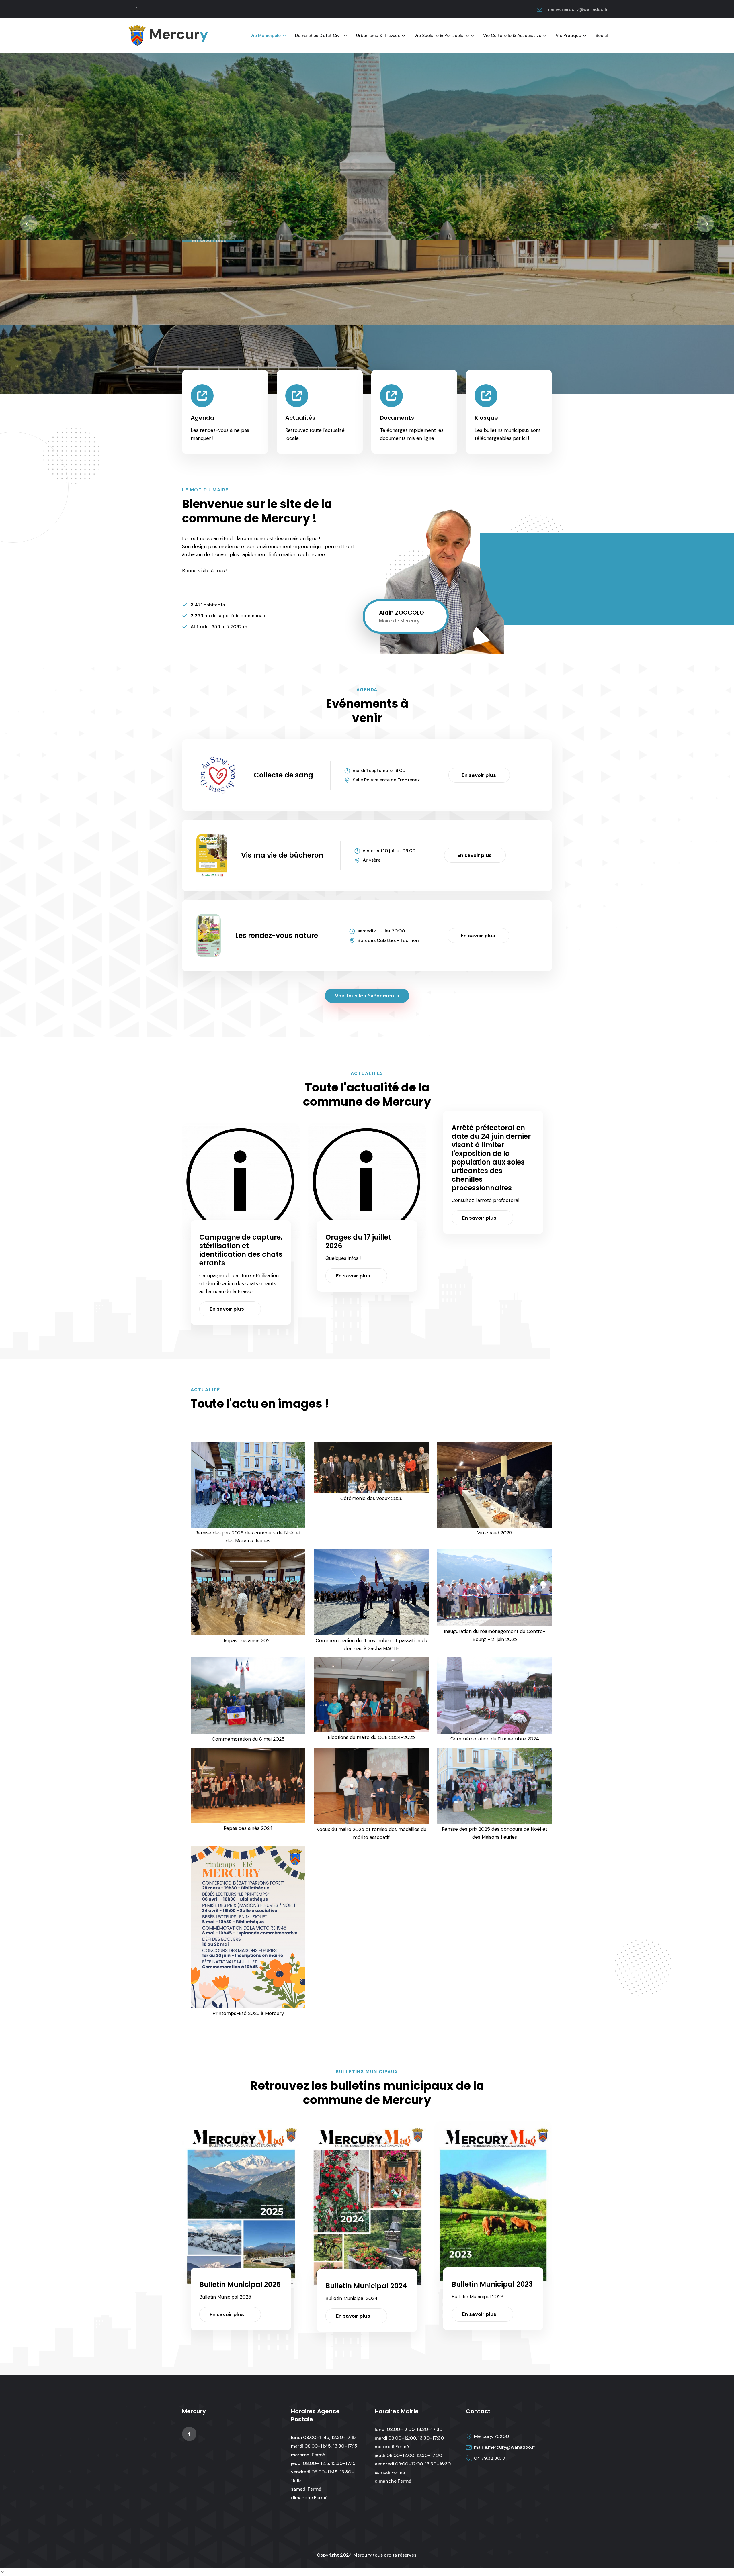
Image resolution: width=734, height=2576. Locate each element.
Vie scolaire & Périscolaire (442, 36)
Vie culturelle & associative (512, 36)
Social (602, 36)
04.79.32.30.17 (490, 2458)
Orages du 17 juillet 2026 (358, 1241)
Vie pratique (568, 36)
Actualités (300, 418)
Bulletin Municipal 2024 (366, 2286)
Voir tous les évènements (367, 996)
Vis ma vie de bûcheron (282, 855)
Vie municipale (266, 36)
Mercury (362, 2555)
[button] (29, 224)
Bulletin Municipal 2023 (492, 2284)
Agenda (202, 418)
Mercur (177, 34)
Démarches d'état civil (318, 36)
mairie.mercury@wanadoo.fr (577, 9)
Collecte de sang (283, 775)
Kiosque (486, 418)
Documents (397, 418)
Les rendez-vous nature (277, 935)
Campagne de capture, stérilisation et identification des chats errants (241, 1250)
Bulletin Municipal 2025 (240, 2284)
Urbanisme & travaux (378, 36)
